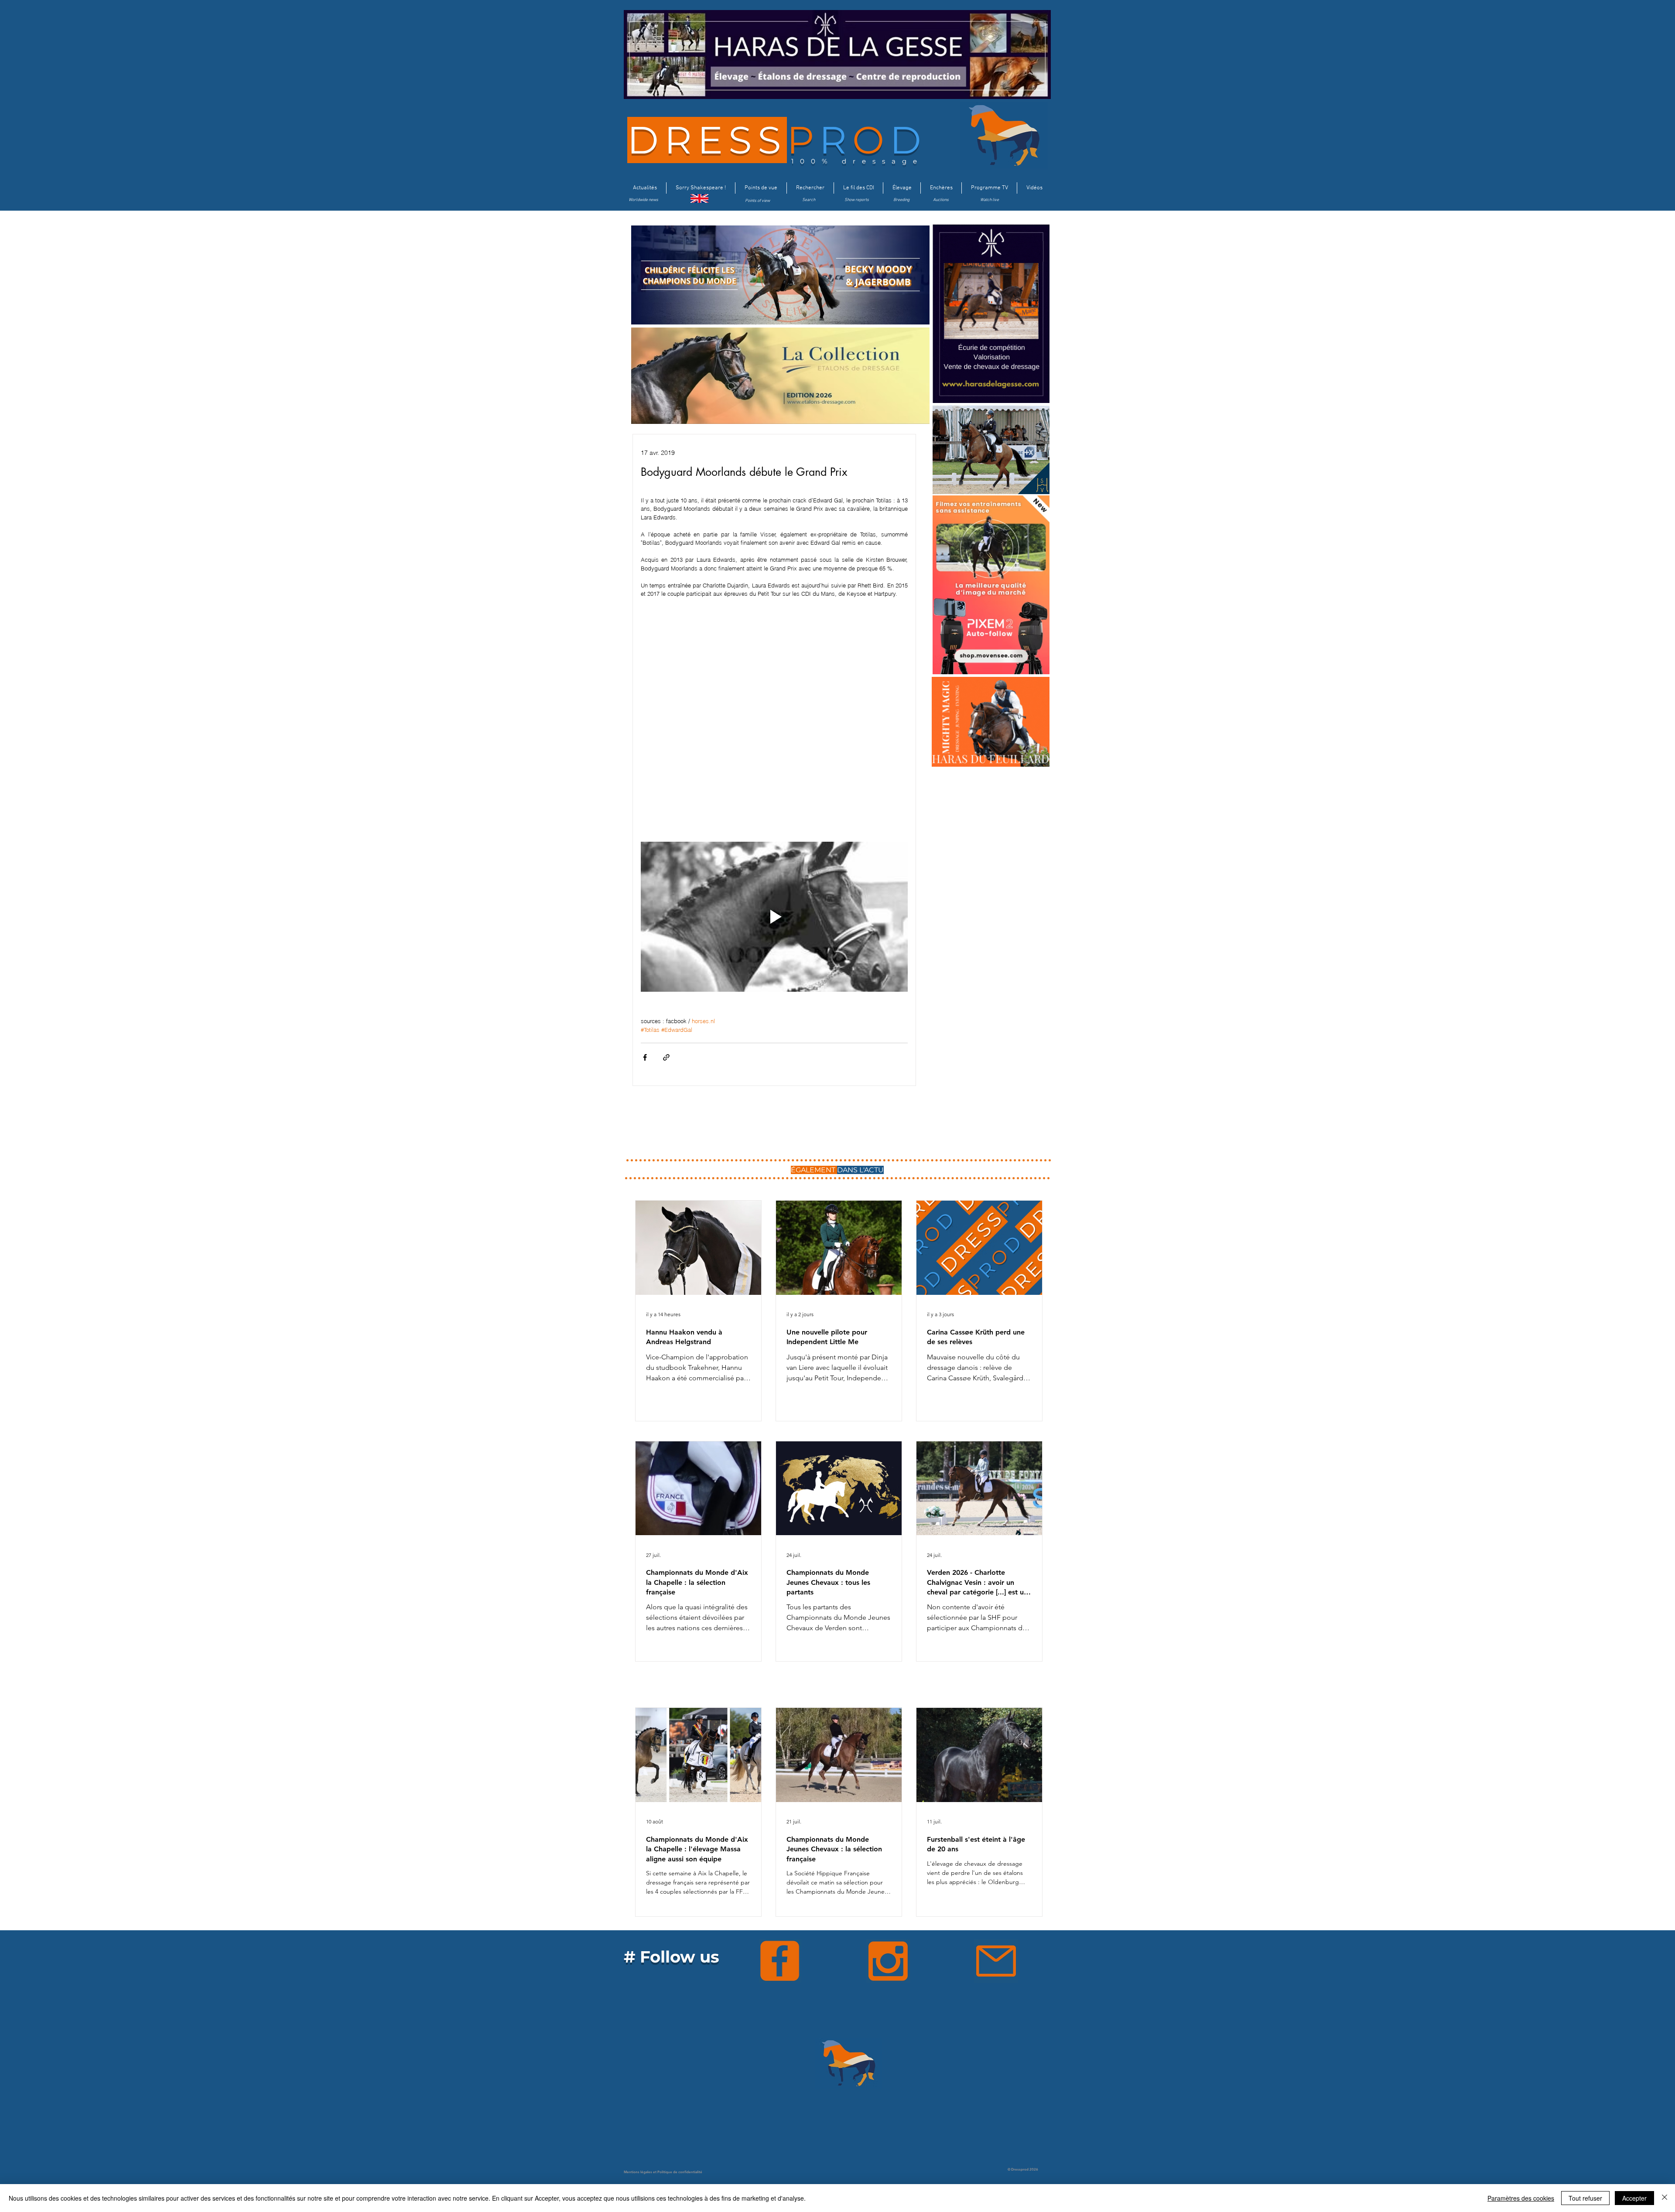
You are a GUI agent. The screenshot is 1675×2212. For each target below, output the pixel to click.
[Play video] (774, 917)
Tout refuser (1585, 2198)
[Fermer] (1665, 2198)
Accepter (1634, 2198)
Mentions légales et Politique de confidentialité (663, 2172)
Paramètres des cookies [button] (1521, 2198)
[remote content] (774, 720)
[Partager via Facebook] (645, 1057)
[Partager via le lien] (666, 1057)
